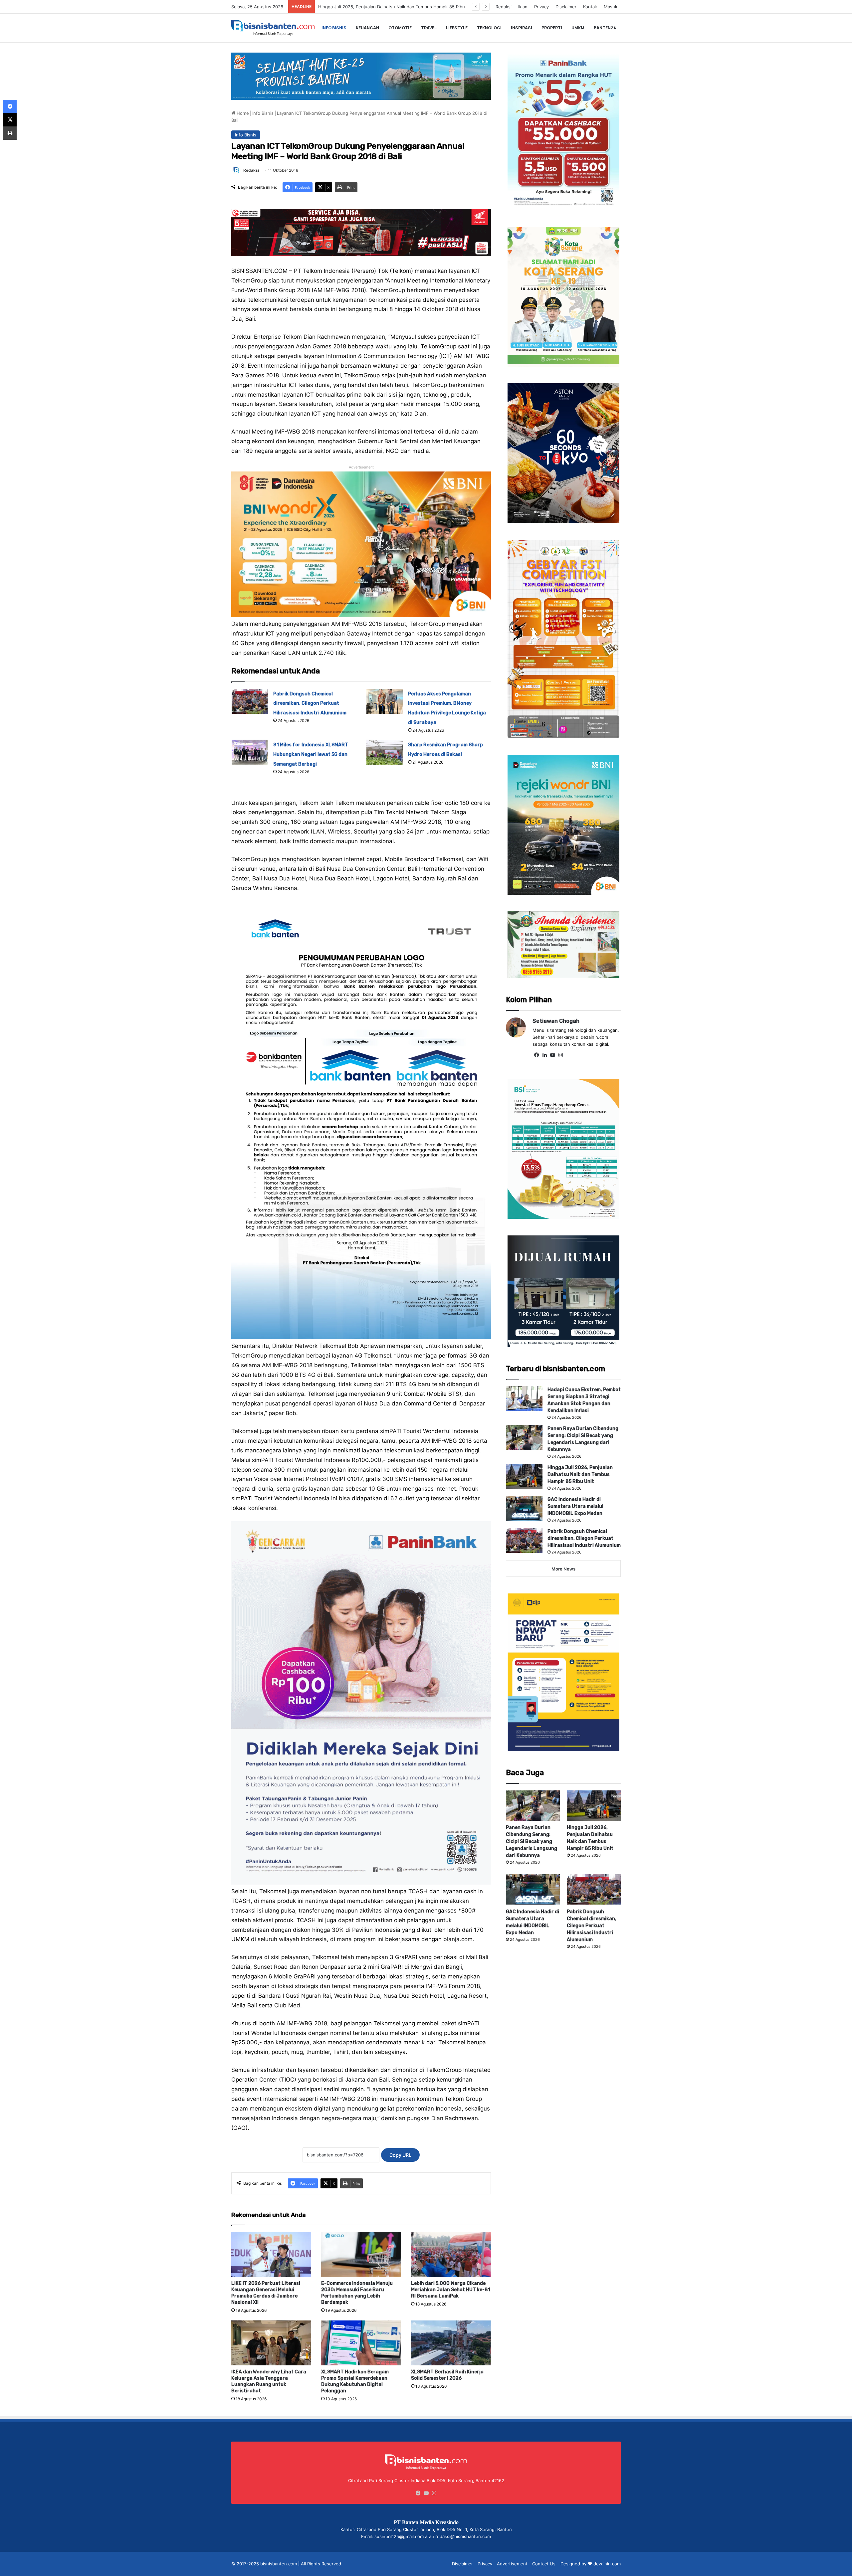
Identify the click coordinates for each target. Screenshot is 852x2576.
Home (242, 113)
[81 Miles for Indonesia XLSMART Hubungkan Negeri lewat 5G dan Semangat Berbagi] (250, 752)
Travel (429, 28)
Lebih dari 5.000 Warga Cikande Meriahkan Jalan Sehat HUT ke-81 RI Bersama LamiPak (451, 2290)
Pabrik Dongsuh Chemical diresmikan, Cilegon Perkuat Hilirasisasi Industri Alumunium (406, 7)
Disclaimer (566, 7)
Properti (552, 28)
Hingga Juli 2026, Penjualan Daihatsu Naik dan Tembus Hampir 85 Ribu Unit (580, 1474)
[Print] (10, 133)
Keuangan (367, 28)
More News (563, 1569)
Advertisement (512, 2564)
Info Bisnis (334, 28)
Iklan (523, 7)
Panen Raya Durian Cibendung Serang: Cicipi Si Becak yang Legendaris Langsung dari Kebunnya (532, 1841)
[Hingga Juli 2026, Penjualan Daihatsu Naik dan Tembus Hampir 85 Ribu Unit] (524, 1476)
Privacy (541, 7)
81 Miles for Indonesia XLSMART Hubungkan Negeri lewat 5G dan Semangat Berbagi (311, 754)
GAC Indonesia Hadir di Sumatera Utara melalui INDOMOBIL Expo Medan (575, 1506)
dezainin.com (607, 2564)
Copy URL (400, 2155)
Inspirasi (522, 28)
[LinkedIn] (544, 1055)
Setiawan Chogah (556, 1021)
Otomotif (400, 28)
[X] (10, 120)
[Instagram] (560, 1055)
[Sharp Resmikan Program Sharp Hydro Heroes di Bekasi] (385, 752)
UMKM (578, 28)
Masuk (611, 7)
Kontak (590, 7)
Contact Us (544, 2564)
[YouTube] (552, 1055)
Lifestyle (457, 28)
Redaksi (504, 7)
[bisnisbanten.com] (273, 28)
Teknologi (489, 28)
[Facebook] (536, 1055)
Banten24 (605, 28)
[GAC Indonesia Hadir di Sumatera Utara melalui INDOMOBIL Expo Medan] (524, 1508)
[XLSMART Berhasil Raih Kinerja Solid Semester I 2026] (451, 2343)
